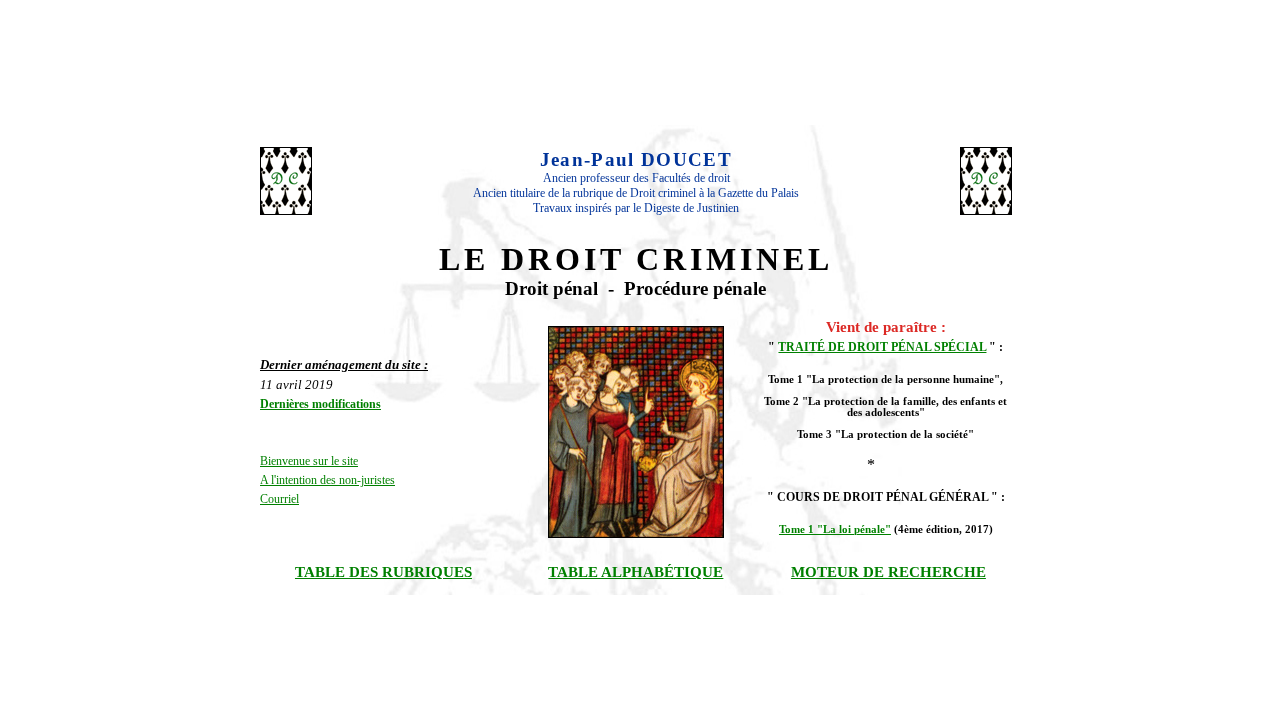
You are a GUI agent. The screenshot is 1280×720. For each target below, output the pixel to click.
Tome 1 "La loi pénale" (835, 529)
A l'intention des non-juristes (327, 480)
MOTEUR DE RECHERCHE (888, 572)
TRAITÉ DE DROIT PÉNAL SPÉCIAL (882, 347)
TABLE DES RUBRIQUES (383, 572)
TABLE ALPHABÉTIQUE (635, 572)
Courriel (279, 499)
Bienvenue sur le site (309, 461)
